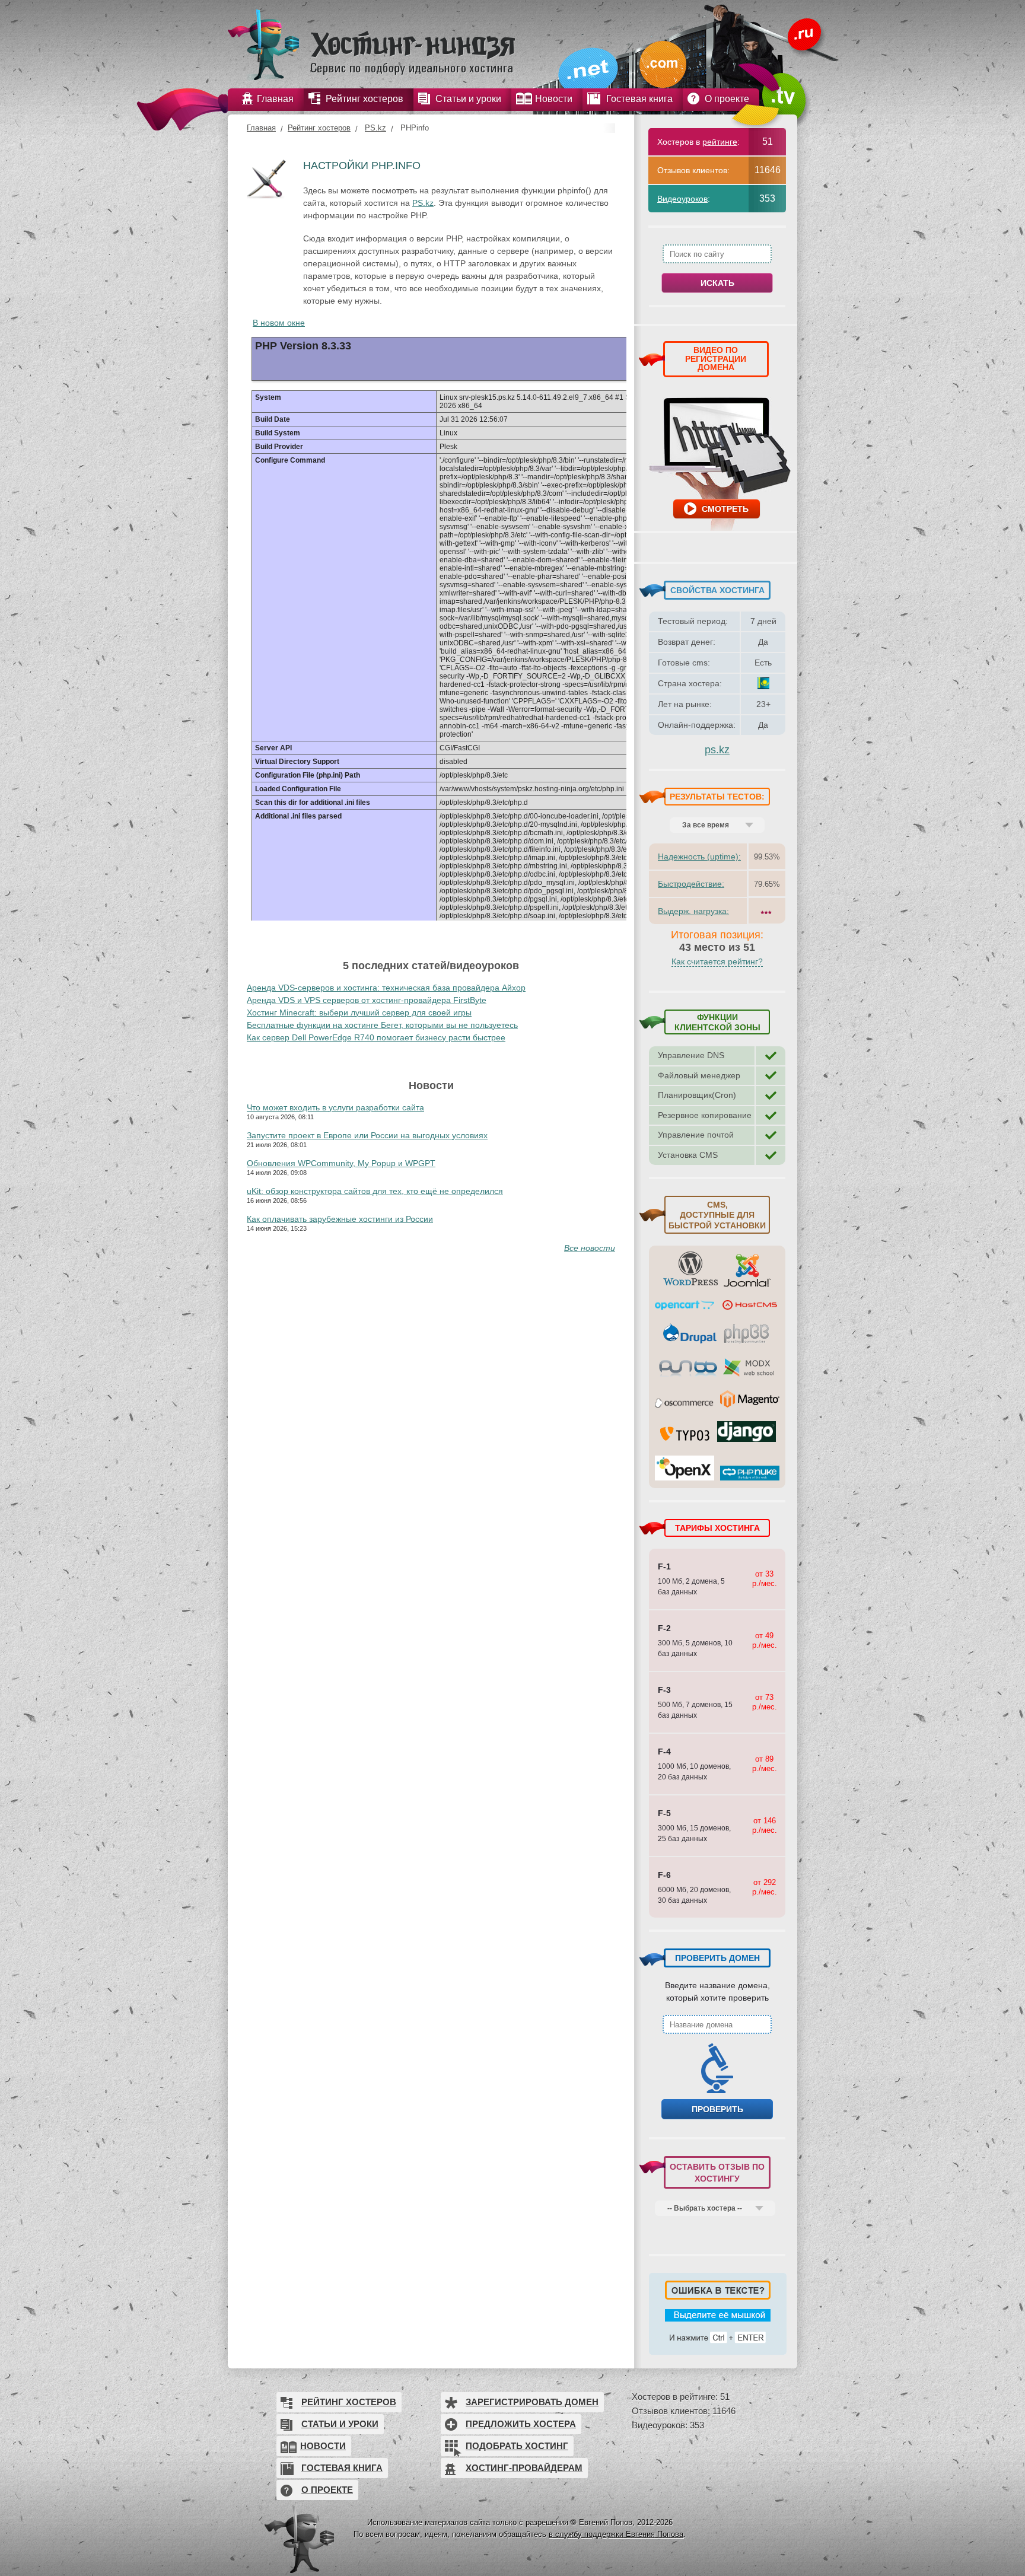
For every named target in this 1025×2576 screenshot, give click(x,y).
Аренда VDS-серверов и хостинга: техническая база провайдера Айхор (386, 988)
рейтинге (720, 142)
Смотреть (725, 509)
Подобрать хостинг (517, 2446)
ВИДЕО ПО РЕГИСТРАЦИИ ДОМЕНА (716, 359)
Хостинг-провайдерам (524, 2468)
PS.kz (375, 128)
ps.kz (717, 750)
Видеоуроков (682, 199)
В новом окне (279, 323)
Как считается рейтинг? (717, 961)
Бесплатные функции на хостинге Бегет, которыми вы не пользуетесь (382, 1025)
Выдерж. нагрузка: (693, 911)
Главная (261, 128)
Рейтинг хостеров (319, 128)
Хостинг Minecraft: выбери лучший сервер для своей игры (359, 1012)
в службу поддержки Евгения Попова (616, 2534)
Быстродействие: (691, 884)
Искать (717, 283)
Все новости (590, 1248)
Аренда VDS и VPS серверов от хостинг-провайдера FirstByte (367, 1000)
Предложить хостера (521, 2424)
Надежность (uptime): (699, 856)
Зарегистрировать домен (532, 2402)
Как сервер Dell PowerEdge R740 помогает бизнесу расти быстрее (376, 1037)
